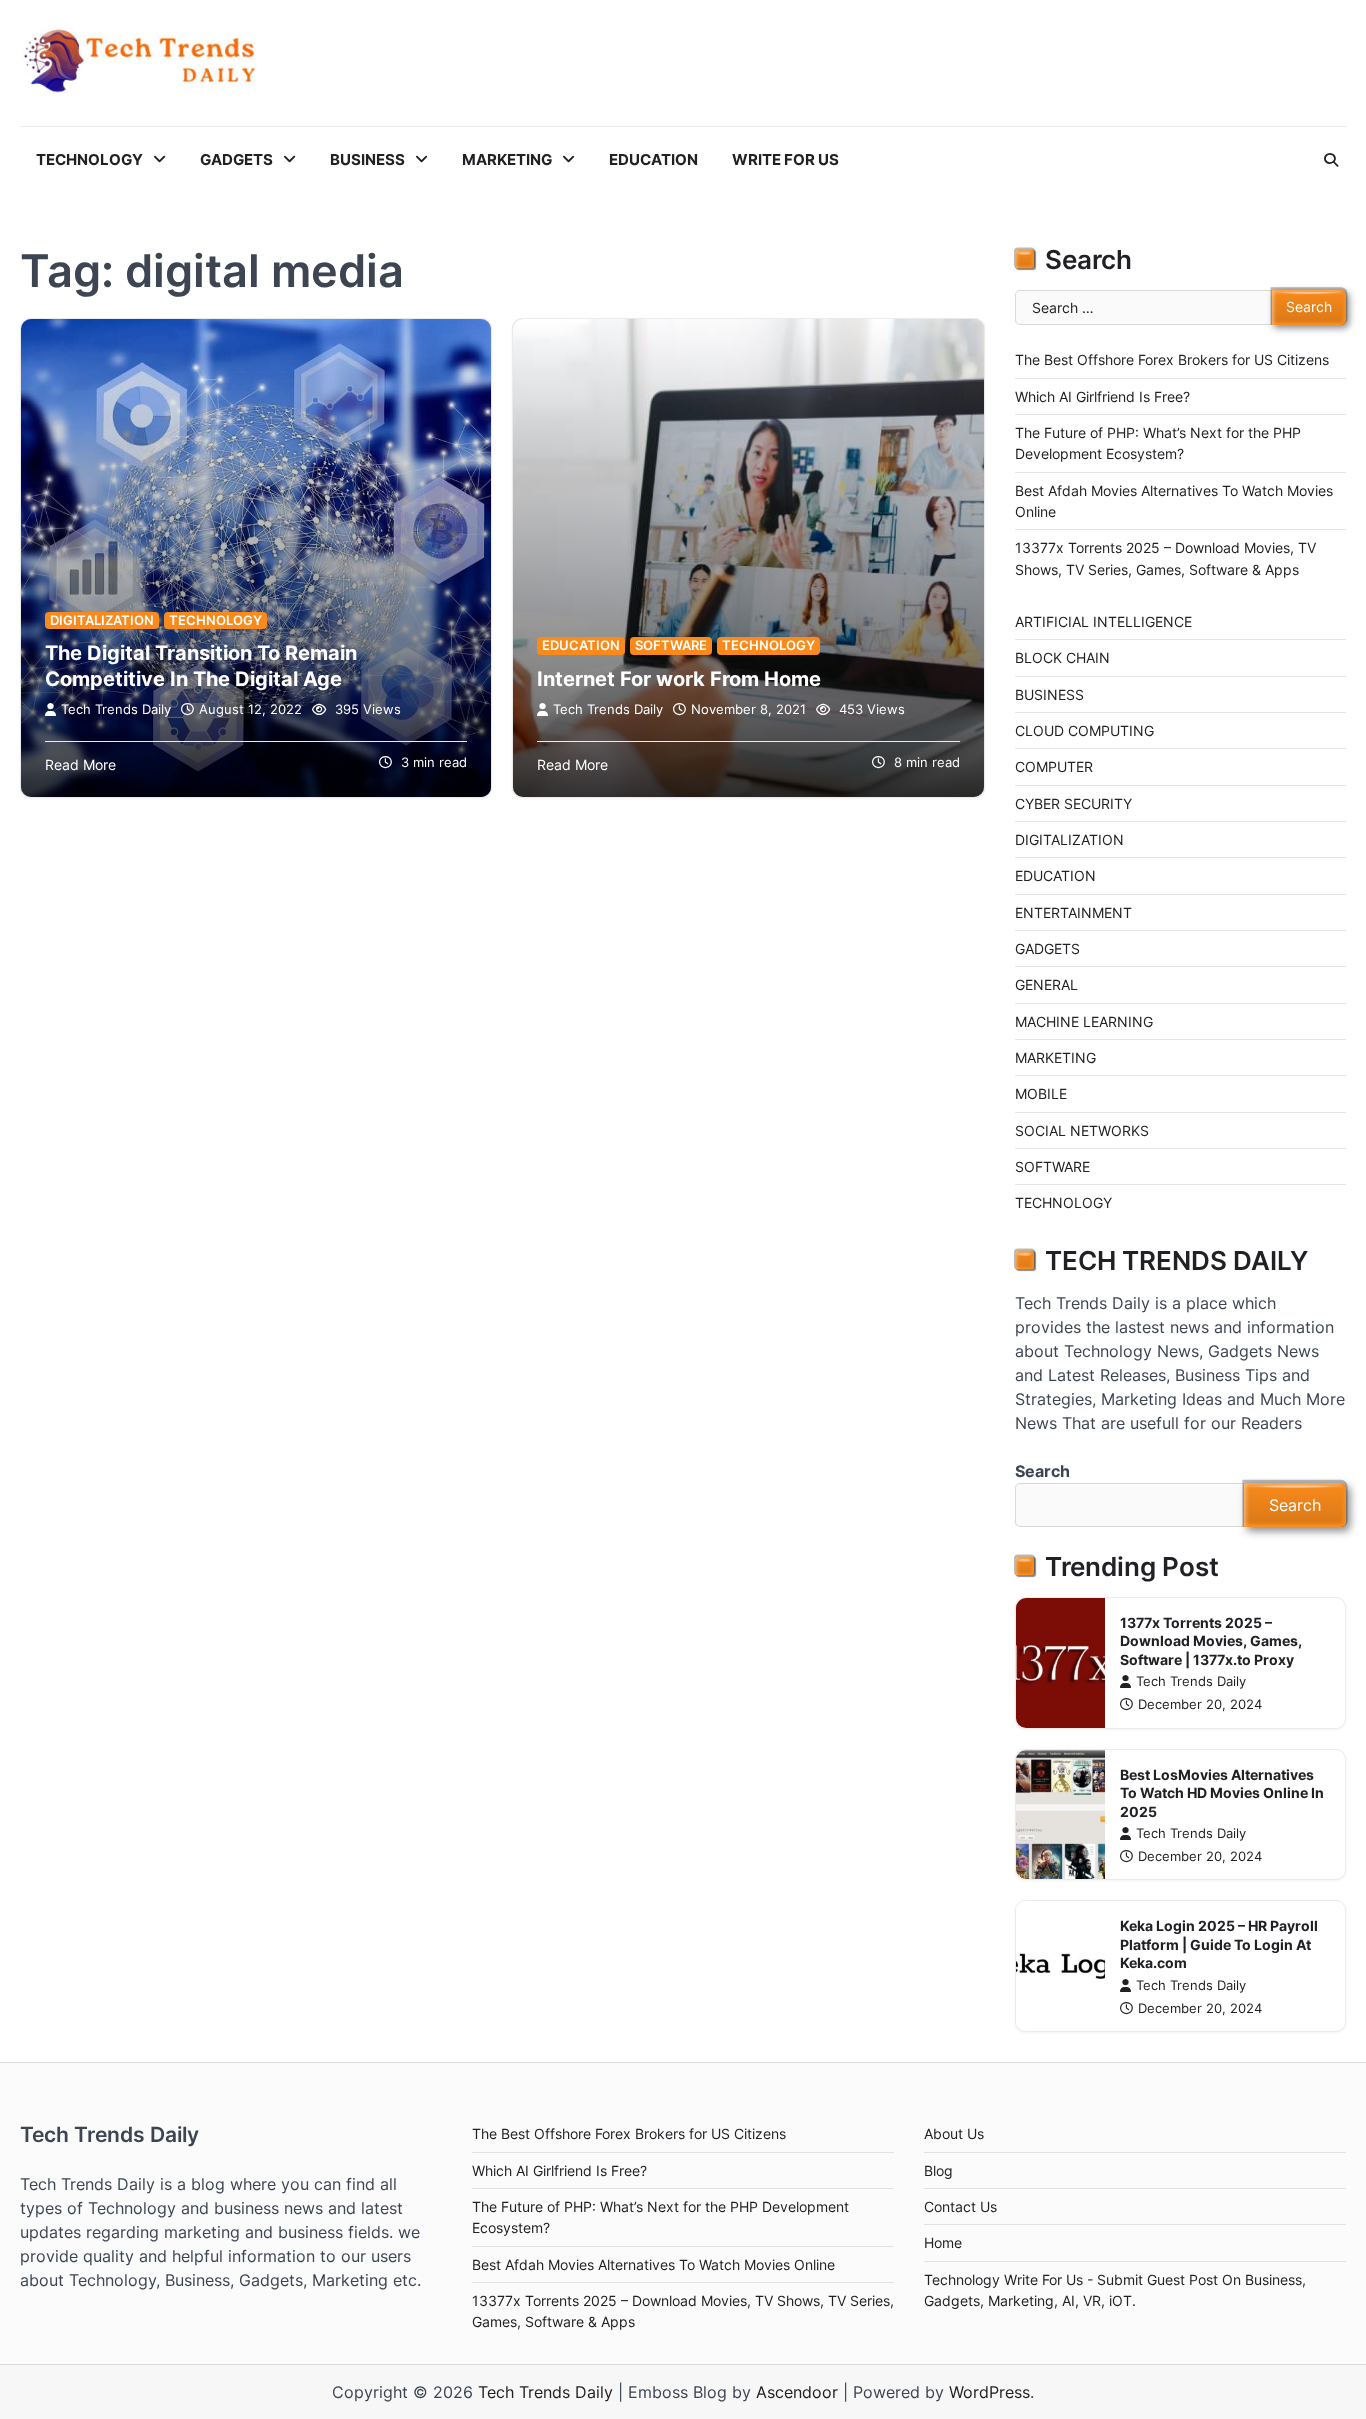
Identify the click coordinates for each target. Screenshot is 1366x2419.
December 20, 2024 (1200, 1704)
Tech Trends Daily (116, 709)
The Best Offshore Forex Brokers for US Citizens (1172, 359)
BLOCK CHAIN (1062, 657)
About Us (954, 2133)
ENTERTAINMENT (1073, 912)
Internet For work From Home (679, 679)
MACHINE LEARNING (1084, 1021)
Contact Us (960, 2206)
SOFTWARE (671, 645)
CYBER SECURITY (1073, 803)
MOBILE (1041, 1093)
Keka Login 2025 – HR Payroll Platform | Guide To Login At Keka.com (1219, 1944)
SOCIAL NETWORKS (1082, 1130)
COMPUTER (1054, 766)
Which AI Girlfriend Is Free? (1102, 396)
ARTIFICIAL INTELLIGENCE (1103, 621)
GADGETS (236, 159)
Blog (938, 2170)
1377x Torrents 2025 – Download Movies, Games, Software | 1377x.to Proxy (1211, 1641)
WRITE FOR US (785, 159)
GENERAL (1046, 984)
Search (1042, 1471)
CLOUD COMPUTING (1084, 730)
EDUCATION (653, 159)
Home (943, 2242)
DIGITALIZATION (102, 620)
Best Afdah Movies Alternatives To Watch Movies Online (653, 2264)
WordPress (989, 2392)
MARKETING (507, 159)
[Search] (1331, 160)
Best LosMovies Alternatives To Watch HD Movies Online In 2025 (1222, 1793)
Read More (80, 764)
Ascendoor (797, 2392)
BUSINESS (367, 159)
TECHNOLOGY (89, 159)
